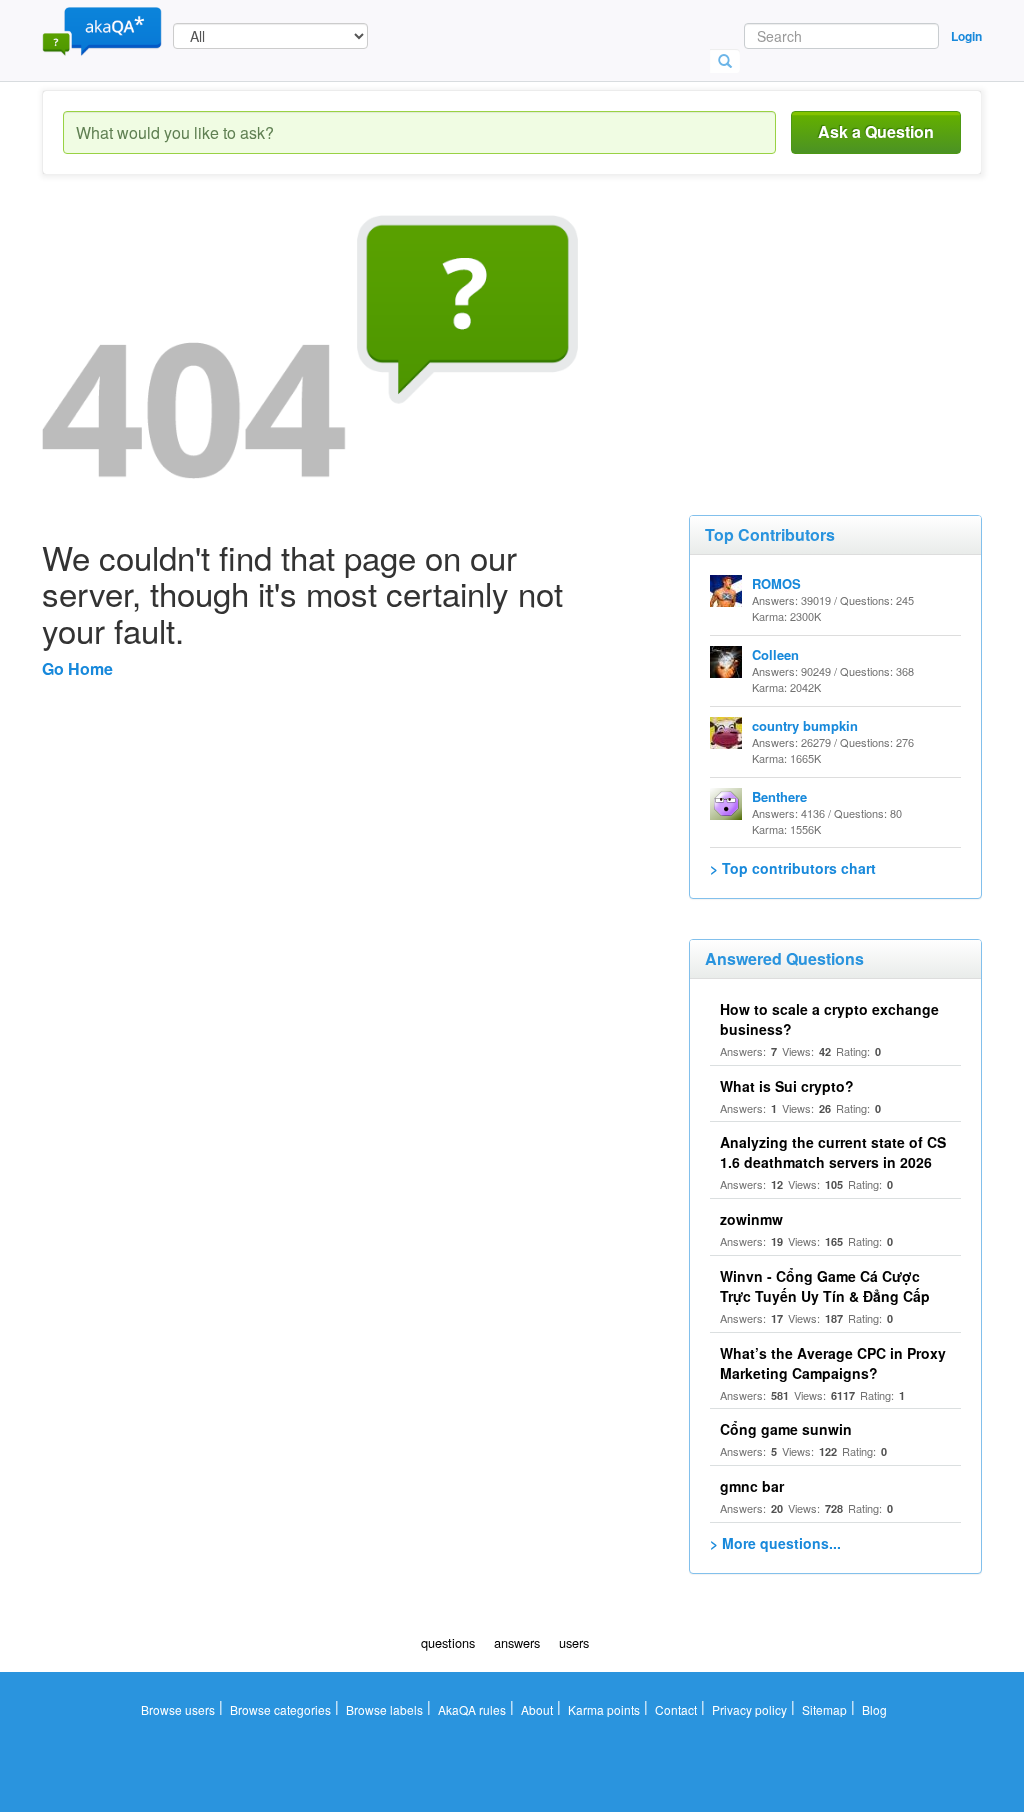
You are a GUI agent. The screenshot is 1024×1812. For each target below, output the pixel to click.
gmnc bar (752, 1486)
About (537, 1709)
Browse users (178, 1709)
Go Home (77, 668)
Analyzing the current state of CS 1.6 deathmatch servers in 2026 (833, 1152)
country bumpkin (805, 725)
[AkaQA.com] (102, 30)
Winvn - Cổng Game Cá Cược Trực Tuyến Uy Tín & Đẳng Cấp (825, 1286)
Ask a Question (876, 131)
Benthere (779, 796)
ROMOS (776, 583)
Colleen (775, 654)
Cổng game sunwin (786, 1429)
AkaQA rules (472, 1709)
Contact (676, 1709)
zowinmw (751, 1219)
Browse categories (280, 1709)
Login (966, 36)
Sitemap (824, 1709)
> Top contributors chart (793, 868)
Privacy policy (749, 1709)
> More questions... (775, 1543)
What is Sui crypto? (787, 1086)
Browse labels (384, 1709)
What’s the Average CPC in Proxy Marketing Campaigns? (833, 1363)
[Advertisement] (839, 340)
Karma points (604, 1709)
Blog (874, 1709)
